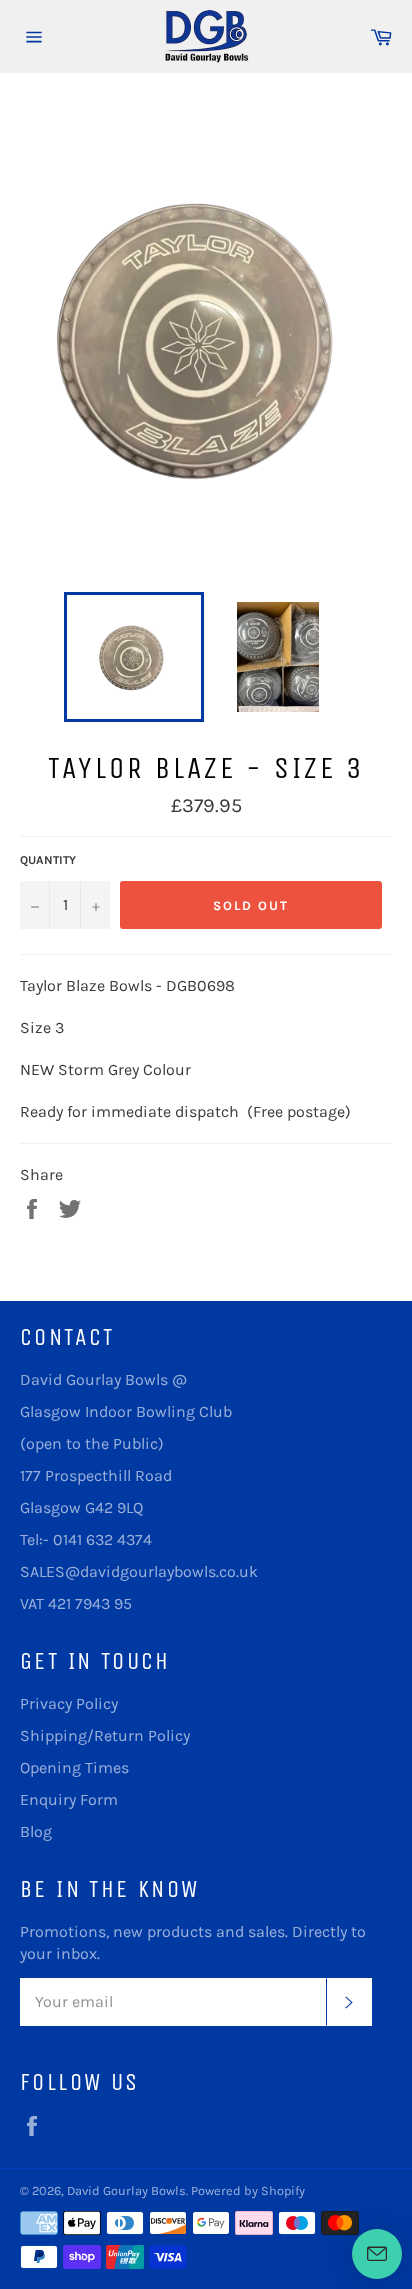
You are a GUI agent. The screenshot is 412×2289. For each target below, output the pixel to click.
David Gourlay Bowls (126, 2190)
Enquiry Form (69, 1799)
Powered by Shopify (248, 2190)
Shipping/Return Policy (105, 1735)
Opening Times (74, 1767)
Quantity (48, 860)
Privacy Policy (69, 1703)
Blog (36, 1831)
